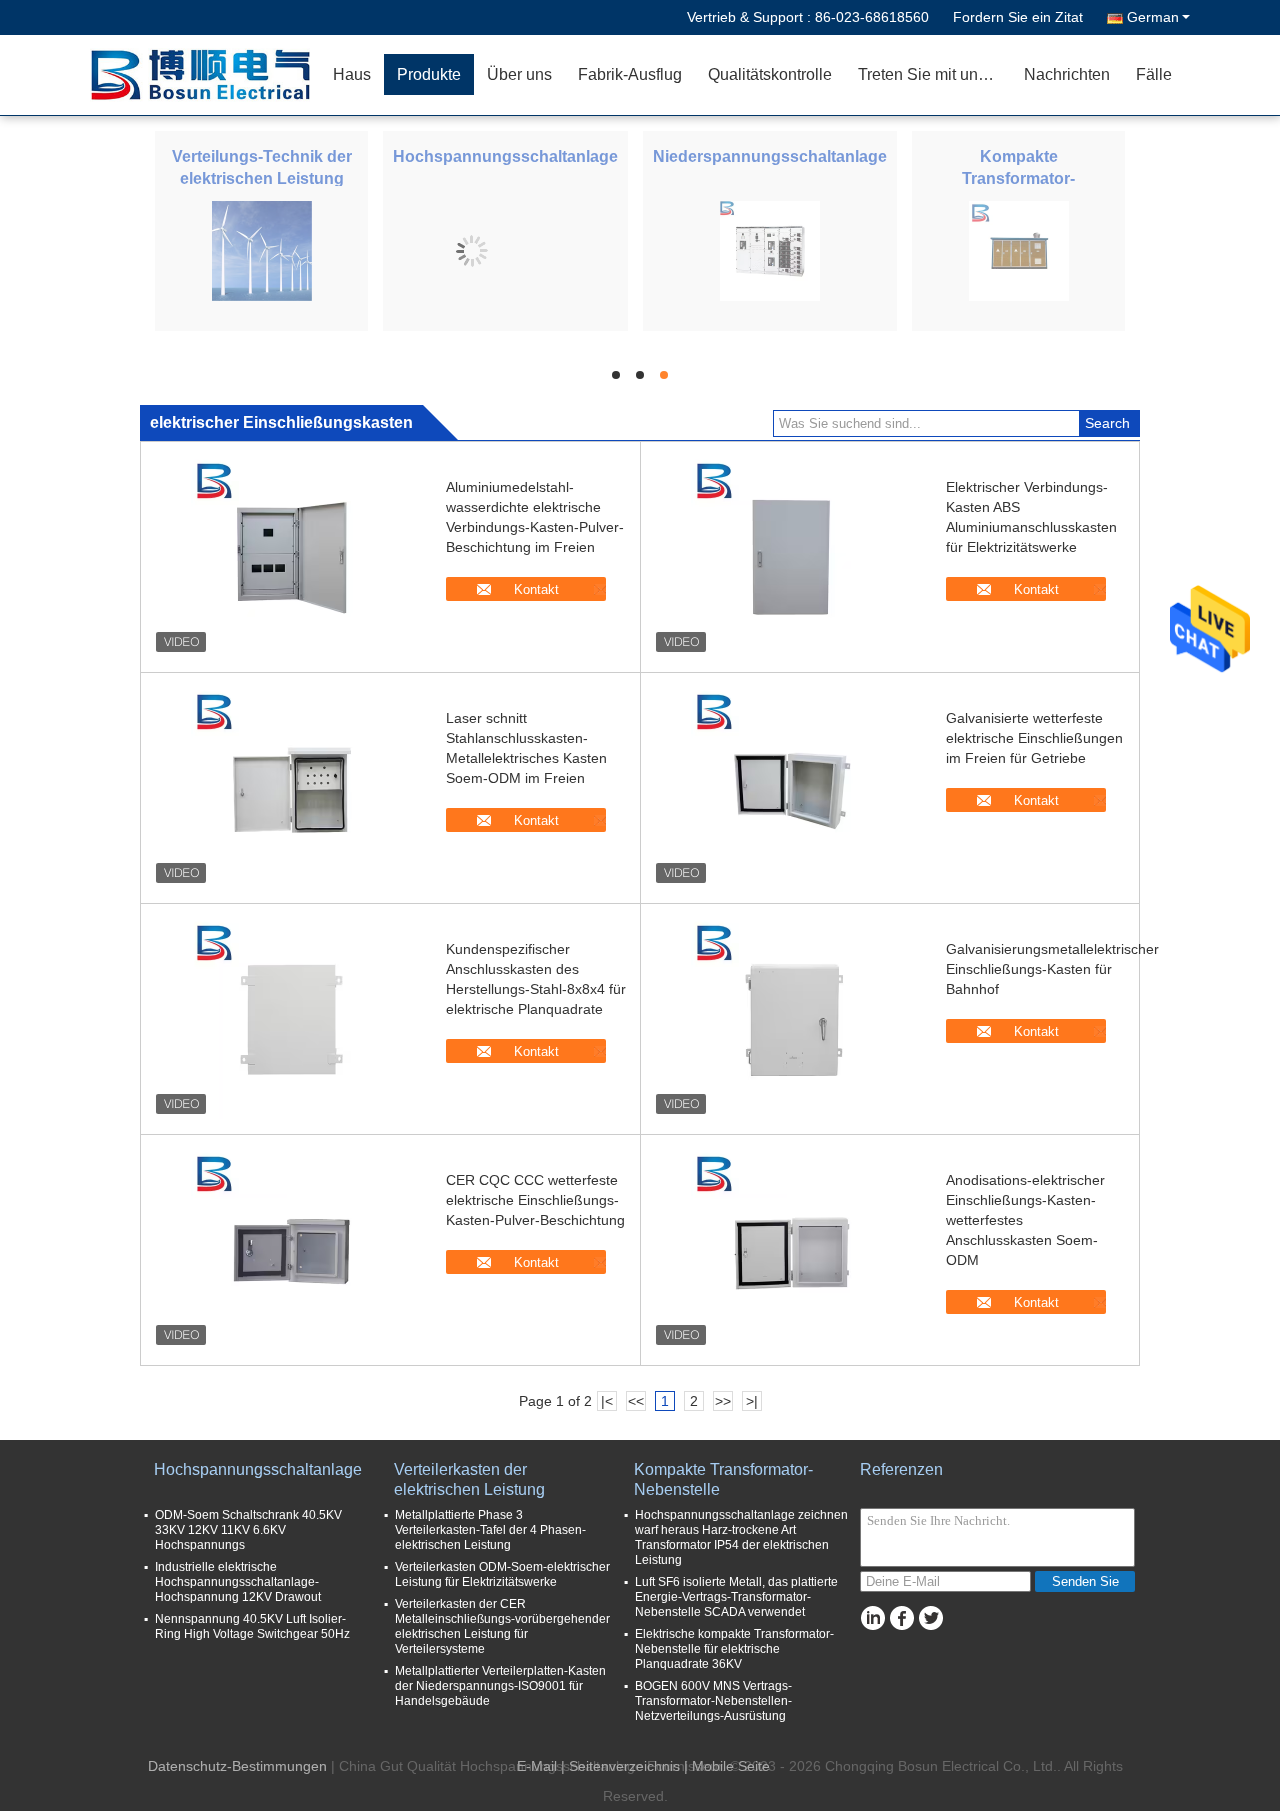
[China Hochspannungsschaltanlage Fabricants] (472, 250)
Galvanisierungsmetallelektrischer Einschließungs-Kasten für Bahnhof (1052, 969)
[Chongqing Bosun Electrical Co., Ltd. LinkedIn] (872, 1618)
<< (636, 1401)
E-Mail (537, 1766)
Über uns (519, 74)
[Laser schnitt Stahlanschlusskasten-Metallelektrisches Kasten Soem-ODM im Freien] (291, 788)
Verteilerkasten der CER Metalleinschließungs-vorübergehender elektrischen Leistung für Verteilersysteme (502, 1626)
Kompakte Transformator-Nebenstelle (1018, 178)
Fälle (1154, 74)
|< (607, 1401)
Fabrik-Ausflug (630, 74)
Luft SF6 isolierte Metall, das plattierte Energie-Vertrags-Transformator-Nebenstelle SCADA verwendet (736, 1597)
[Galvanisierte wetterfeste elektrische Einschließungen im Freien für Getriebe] (791, 788)
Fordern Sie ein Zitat (1018, 17)
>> (723, 1401)
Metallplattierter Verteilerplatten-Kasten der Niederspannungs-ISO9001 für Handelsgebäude (500, 1686)
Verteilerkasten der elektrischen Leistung (469, 1479)
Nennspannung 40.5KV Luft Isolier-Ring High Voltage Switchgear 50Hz (252, 1626)
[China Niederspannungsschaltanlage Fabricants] (770, 250)
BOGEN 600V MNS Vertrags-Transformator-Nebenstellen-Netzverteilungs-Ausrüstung (713, 1701)
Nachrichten (1067, 74)
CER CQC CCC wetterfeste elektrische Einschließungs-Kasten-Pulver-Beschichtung (535, 1200)
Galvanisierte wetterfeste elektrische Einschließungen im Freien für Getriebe (1034, 738)
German (1153, 17)
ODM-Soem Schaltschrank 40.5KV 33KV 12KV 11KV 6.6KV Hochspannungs (248, 1530)
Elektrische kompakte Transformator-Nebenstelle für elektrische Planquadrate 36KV (734, 1649)
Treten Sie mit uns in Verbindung (934, 74)
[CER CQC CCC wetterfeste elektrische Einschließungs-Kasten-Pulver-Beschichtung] (291, 1250)
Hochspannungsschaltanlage (505, 156)
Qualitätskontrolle (770, 74)
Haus (352, 74)
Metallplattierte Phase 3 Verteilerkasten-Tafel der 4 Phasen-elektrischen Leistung (490, 1530)
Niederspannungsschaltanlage (770, 156)
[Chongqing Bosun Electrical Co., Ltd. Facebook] (901, 1618)
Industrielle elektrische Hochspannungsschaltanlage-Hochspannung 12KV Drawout (238, 1582)
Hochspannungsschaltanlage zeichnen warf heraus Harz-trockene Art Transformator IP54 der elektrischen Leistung (741, 1537)
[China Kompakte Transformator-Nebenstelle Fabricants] (1019, 250)
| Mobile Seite (727, 1766)
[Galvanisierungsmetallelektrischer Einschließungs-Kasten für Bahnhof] (791, 1019)
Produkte (429, 74)
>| (752, 1401)
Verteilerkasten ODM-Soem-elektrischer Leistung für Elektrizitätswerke (502, 1574)
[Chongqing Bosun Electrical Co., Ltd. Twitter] (930, 1618)
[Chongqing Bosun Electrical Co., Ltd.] (205, 75)
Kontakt (536, 589)
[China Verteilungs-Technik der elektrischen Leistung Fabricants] (262, 250)
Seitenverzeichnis (624, 1766)
